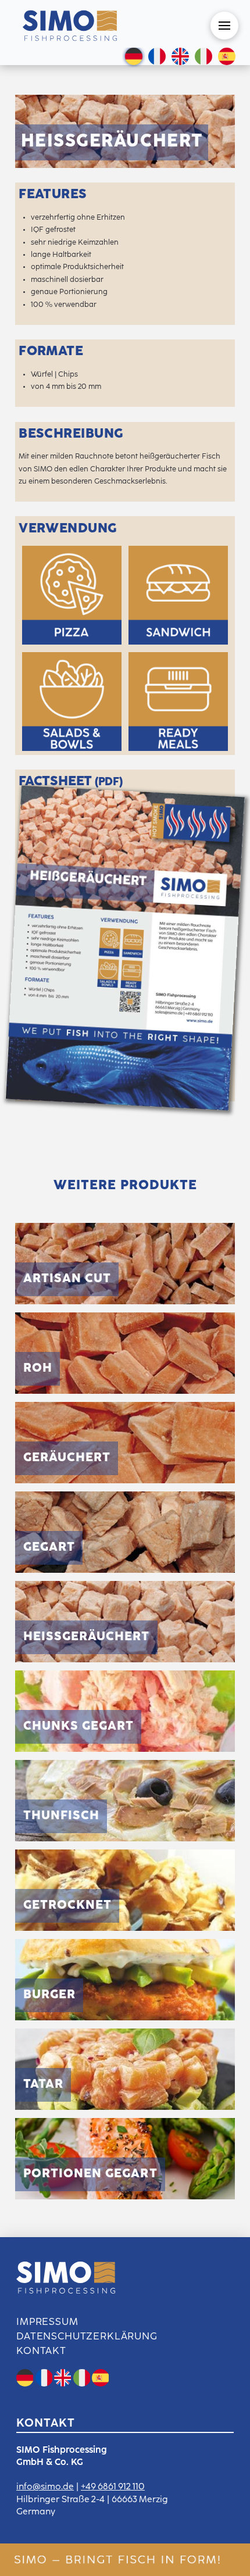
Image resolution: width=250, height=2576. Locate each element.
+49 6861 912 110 (113, 2487)
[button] (224, 26)
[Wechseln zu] (134, 58)
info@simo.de (45, 2487)
